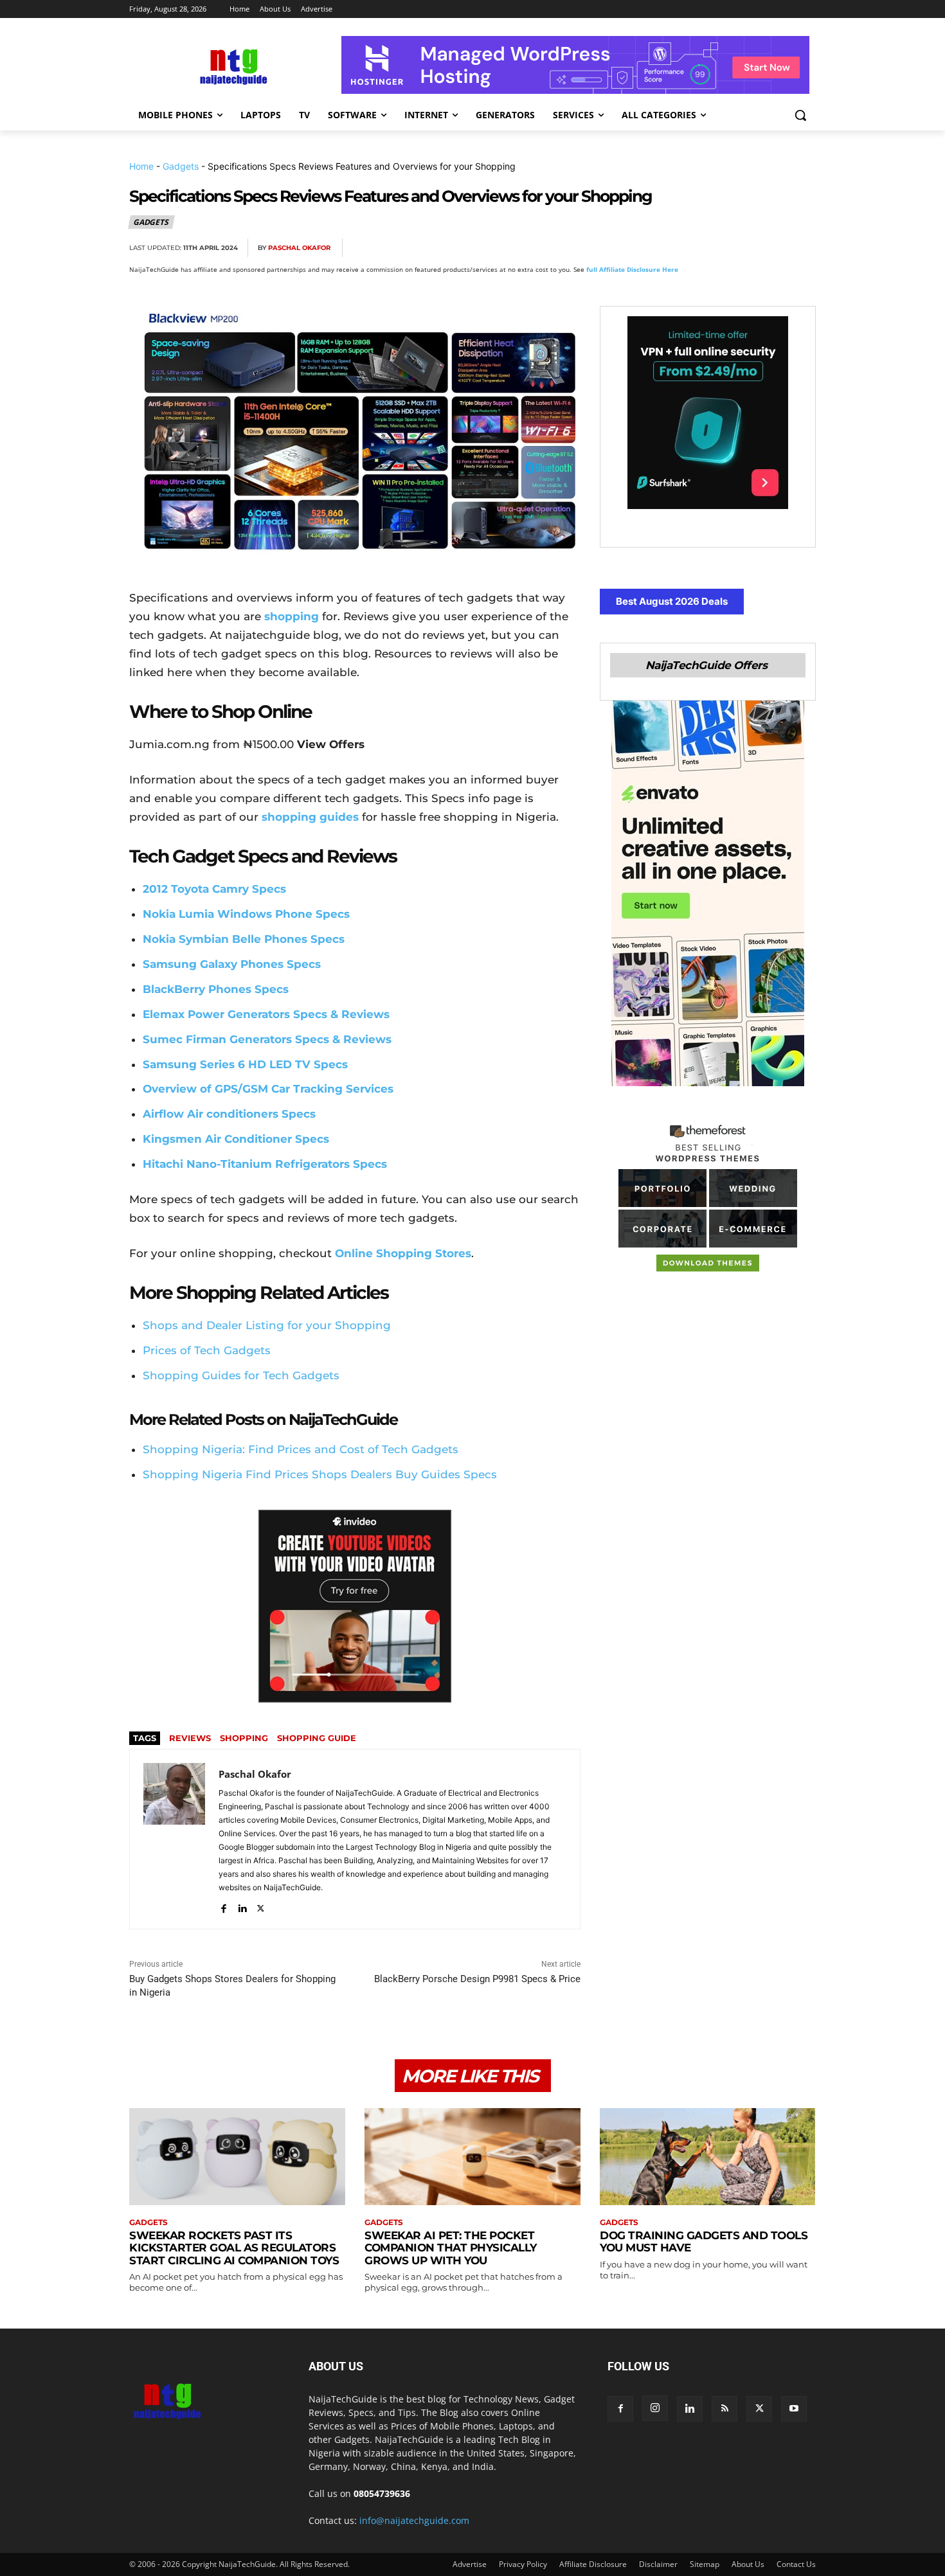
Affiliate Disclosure (593, 2564)
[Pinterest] (713, 248)
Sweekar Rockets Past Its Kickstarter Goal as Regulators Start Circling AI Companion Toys (234, 2248)
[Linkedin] (772, 248)
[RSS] (724, 2409)
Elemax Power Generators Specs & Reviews (266, 1014)
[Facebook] (654, 248)
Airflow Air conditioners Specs (229, 1114)
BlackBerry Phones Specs (216, 989)
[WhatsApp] (742, 248)
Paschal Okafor (299, 248)
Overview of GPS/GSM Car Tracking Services (268, 1089)
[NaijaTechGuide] (232, 65)
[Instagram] (655, 2408)
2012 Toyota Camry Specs (214, 889)
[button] (800, 115)
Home (141, 166)
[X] (683, 248)
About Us (748, 2564)
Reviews (190, 1738)
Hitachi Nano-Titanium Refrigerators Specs (265, 1164)
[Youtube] (794, 2409)
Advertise (470, 2564)
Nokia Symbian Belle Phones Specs (244, 939)
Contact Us (796, 2564)
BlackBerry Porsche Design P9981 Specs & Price (477, 1979)
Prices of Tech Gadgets (207, 1350)
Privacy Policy (523, 2564)
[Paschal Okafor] (174, 1839)
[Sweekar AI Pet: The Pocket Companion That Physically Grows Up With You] (473, 2157)
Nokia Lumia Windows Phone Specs (246, 914)
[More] (802, 248)
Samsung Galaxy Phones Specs (232, 964)
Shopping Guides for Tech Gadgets (241, 1375)
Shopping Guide (317, 1738)
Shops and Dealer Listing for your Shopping (267, 1325)
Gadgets (181, 166)
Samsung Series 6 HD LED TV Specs (245, 1064)
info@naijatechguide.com (414, 2520)
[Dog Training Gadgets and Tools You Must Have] (708, 2157)
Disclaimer (658, 2564)
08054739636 (382, 2493)
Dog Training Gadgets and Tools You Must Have (704, 2242)
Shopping (244, 1738)
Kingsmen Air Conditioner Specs (236, 1139)
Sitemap (705, 2564)
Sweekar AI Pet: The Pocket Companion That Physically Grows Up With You (451, 2248)
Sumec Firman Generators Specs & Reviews (267, 1039)
